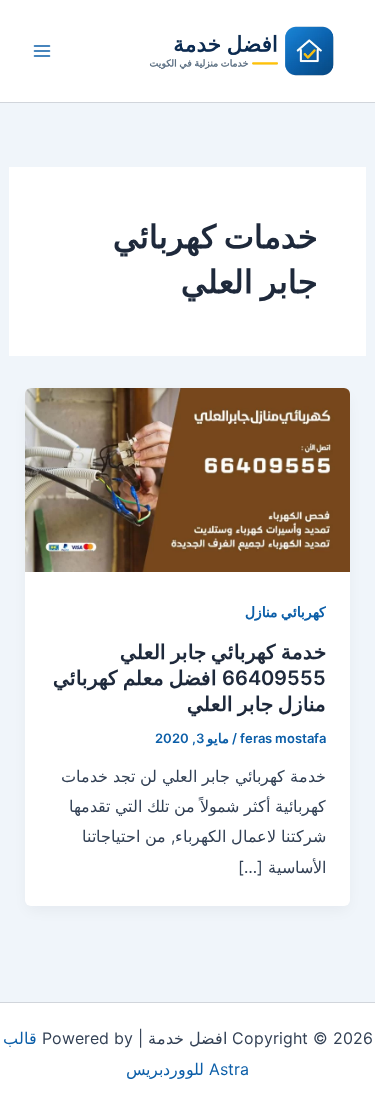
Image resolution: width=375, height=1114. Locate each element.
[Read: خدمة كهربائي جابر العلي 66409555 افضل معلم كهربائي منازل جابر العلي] (188, 478)
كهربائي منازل (285, 611)
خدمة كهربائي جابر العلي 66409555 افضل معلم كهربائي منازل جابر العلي (189, 678)
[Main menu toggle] (42, 51)
